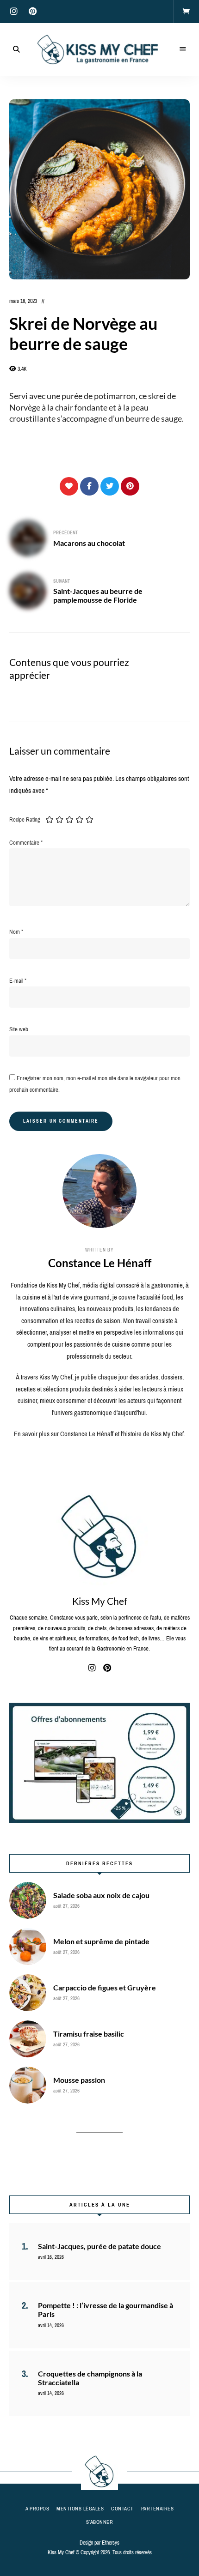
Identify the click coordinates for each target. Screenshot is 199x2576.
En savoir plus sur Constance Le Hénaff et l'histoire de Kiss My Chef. (99, 1434)
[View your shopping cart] (186, 12)
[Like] (69, 486)
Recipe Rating (25, 819)
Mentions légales (80, 2509)
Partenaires (158, 2509)
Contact (122, 2509)
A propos (37, 2509)
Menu (183, 49)
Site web (19, 1029)
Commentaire (26, 843)
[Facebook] (89, 486)
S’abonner (100, 2522)
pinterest (32, 12)
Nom (16, 932)
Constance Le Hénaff (100, 1263)
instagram (14, 12)
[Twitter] (110, 486)
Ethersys (111, 2543)
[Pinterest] (130, 486)
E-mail (18, 981)
